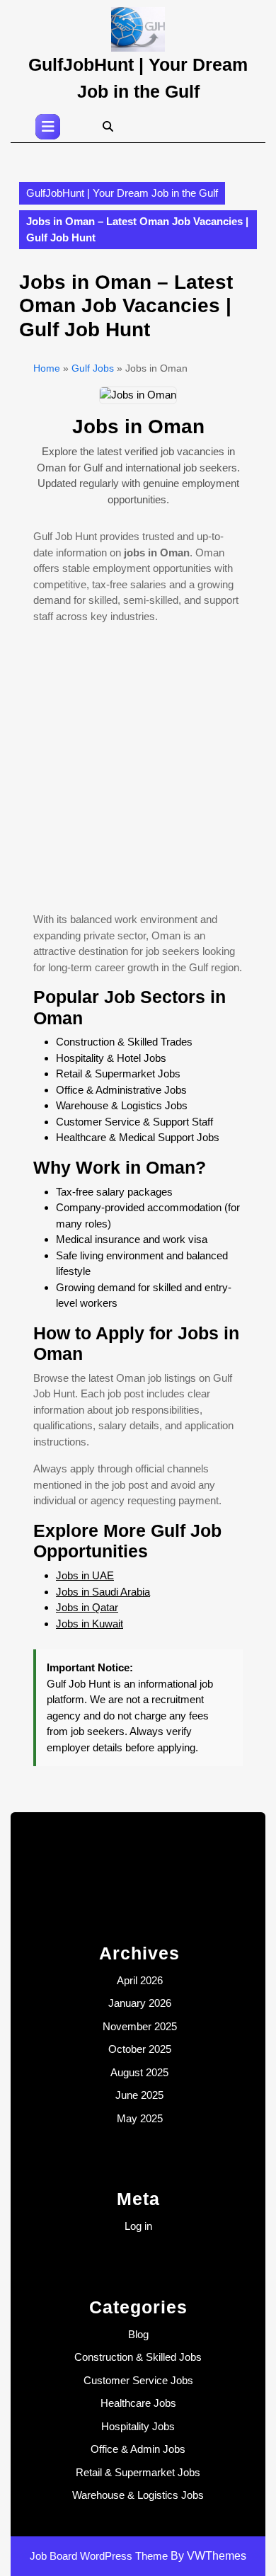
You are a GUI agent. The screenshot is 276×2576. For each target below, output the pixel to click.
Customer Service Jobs (138, 2380)
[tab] (48, 127)
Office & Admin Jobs (138, 2449)
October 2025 (140, 2049)
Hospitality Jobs (138, 2426)
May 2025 (140, 2118)
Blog (138, 2334)
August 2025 (139, 2072)
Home (47, 368)
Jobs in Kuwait (90, 1624)
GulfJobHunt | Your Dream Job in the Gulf (122, 193)
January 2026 (140, 2003)
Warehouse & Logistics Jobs (138, 2495)
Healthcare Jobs (138, 2403)
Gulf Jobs (93, 368)
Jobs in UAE (85, 1575)
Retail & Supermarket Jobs (138, 2472)
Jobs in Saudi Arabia (103, 1592)
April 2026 (140, 1980)
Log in (138, 2226)
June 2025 (139, 2095)
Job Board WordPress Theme (99, 2556)
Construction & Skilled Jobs (138, 2357)
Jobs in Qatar (87, 1607)
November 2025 (140, 2026)
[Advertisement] (138, 774)
